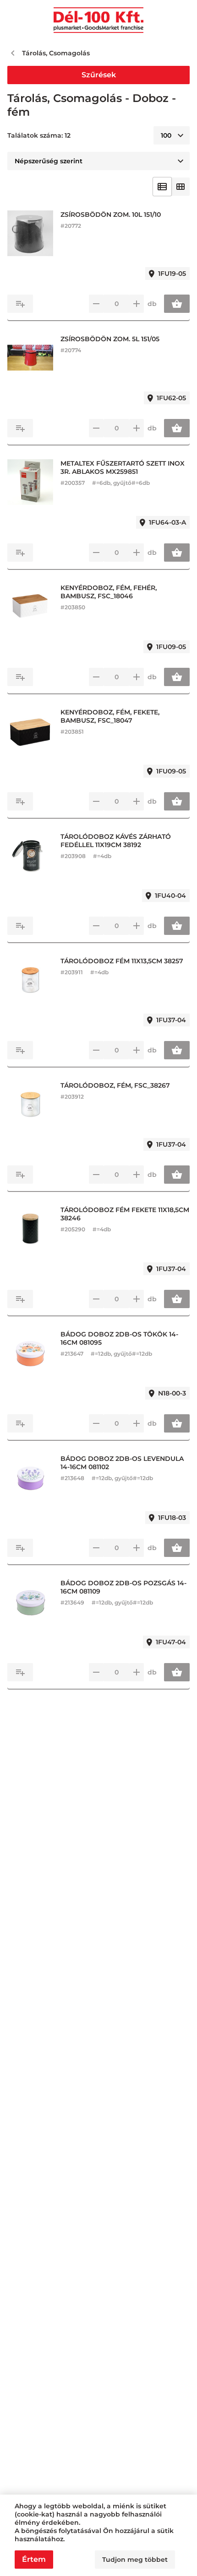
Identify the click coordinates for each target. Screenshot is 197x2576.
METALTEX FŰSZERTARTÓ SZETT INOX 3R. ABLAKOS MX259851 (123, 467)
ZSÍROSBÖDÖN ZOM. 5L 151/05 (110, 339)
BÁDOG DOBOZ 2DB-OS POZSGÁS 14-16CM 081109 (123, 1587)
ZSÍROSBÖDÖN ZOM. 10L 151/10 (111, 215)
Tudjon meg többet (135, 2560)
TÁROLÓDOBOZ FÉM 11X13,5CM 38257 (122, 961)
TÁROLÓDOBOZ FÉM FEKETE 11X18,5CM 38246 (125, 1214)
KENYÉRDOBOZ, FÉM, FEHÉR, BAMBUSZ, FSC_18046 (109, 592)
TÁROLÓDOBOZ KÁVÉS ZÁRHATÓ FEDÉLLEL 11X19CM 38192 (116, 841)
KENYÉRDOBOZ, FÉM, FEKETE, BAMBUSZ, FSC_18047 (110, 716)
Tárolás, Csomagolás (56, 53)
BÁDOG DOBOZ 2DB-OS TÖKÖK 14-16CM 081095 (119, 1338)
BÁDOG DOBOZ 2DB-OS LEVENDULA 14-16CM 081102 (122, 1463)
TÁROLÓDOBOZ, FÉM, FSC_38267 (115, 1085)
